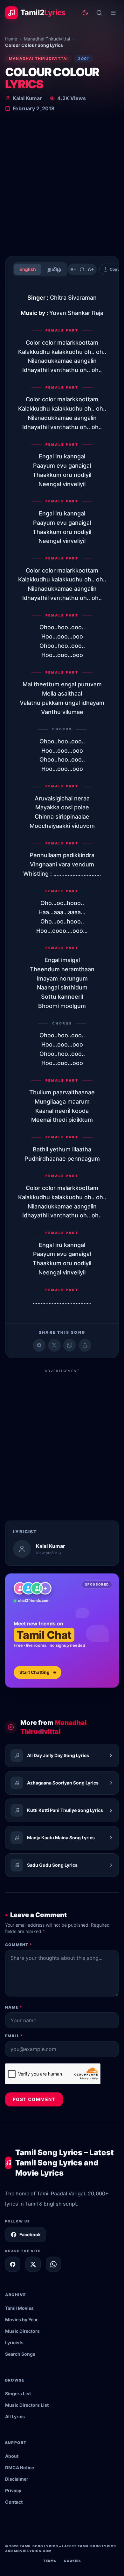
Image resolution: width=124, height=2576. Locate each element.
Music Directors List (27, 2405)
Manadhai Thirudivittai (47, 39)
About (12, 2456)
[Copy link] (85, 1345)
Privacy (13, 2490)
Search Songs (20, 2354)
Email (14, 2036)
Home (11, 39)
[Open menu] (113, 13)
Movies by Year (21, 2320)
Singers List (18, 2394)
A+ (91, 269)
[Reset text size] (82, 269)
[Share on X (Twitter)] (54, 1345)
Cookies (72, 2561)
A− (73, 269)
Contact (14, 2502)
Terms (50, 2561)
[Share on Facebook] (39, 1345)
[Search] (99, 13)
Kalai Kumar (27, 98)
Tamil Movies (19, 2308)
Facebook (30, 2234)
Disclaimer (17, 2479)
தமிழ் (54, 269)
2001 (83, 58)
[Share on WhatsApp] (70, 1345)
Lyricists (14, 2342)
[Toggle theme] (85, 13)
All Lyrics (15, 2416)
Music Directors (22, 2331)
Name (14, 2007)
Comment (19, 1945)
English (28, 269)
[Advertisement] (62, 185)
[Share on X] (33, 2264)
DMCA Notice (20, 2467)
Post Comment (34, 2099)
